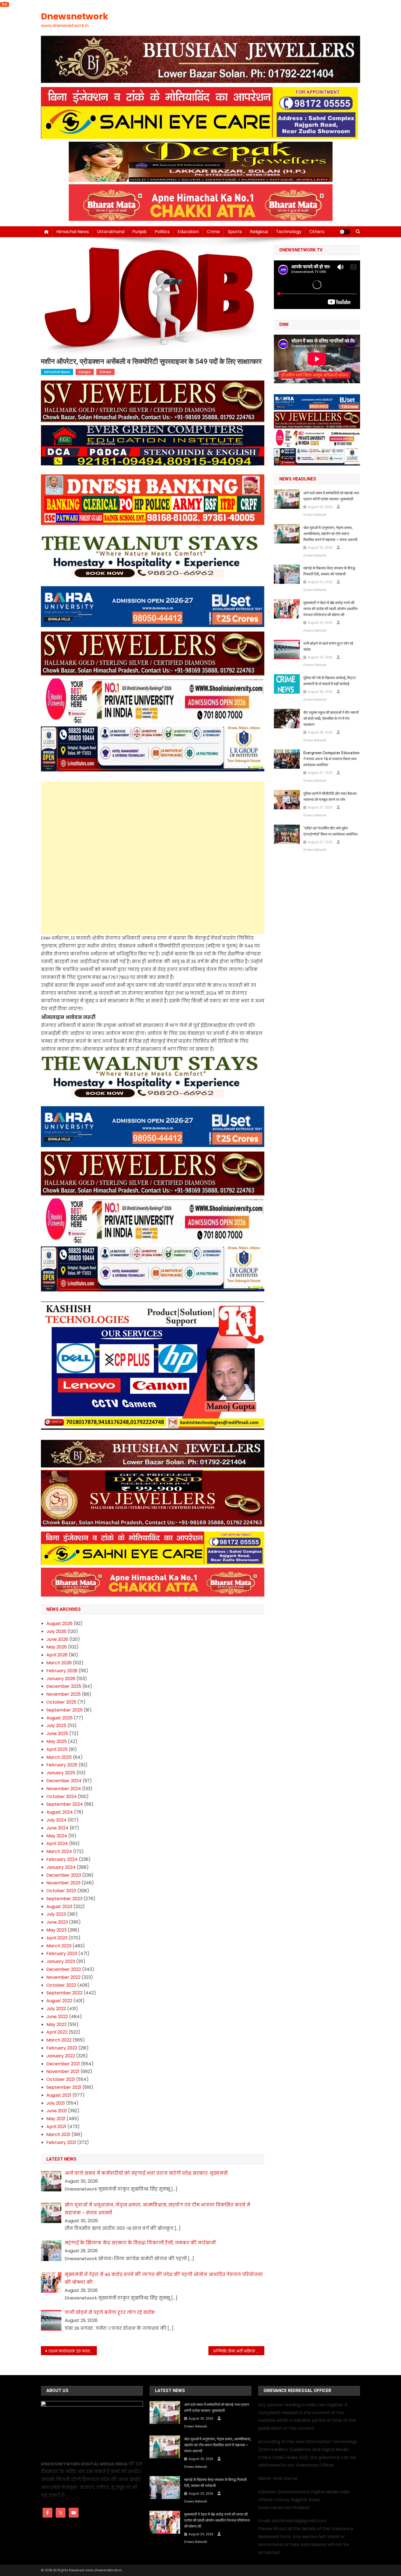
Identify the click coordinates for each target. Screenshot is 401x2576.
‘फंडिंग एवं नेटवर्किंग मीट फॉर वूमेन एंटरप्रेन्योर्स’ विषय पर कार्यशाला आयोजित (330, 831)
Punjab (140, 232)
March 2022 (59, 2040)
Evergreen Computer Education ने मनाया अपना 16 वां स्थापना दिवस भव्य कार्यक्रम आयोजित (331, 759)
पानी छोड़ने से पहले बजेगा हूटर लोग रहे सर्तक (328, 646)
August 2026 (59, 1623)
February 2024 (62, 1859)
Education (188, 232)
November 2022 (63, 1977)
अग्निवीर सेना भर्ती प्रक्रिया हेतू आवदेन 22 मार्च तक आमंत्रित (239, 2351)
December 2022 (64, 1969)
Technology (289, 232)
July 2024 (56, 1820)
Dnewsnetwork (75, 16)
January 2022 (61, 2056)
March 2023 (59, 1946)
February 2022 (62, 2048)
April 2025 (57, 1749)
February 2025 (62, 1765)
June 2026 (57, 1639)
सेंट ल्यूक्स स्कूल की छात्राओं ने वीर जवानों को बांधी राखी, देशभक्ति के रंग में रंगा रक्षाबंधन (331, 718)
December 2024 (64, 1781)
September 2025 (65, 1710)
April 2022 (57, 2032)
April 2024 (57, 1843)
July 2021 (56, 2103)
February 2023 (62, 1953)
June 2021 (57, 2111)
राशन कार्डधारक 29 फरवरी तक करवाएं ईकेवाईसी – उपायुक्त (73, 2351)
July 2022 (56, 2009)
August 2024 (60, 1812)
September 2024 (65, 1804)
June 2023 (57, 1922)
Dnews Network (315, 515)
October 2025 (61, 1702)
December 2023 (64, 1875)
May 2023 (56, 1930)
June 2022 (57, 2017)
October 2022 (61, 1985)
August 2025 (59, 1718)
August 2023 (59, 1907)
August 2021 (59, 2095)
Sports (235, 232)
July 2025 (56, 1726)
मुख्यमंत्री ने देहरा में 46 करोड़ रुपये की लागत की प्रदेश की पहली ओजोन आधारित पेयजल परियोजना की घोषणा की (330, 609)
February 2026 (62, 1671)
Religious (259, 232)
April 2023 (57, 1938)
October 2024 (62, 1797)
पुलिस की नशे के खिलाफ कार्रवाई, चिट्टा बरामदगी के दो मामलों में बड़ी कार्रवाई (330, 681)
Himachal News (73, 232)
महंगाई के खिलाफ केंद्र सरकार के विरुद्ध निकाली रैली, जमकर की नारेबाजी (329, 571)
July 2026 (56, 1631)
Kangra (85, 372)
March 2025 (59, 1757)
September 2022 (64, 1993)
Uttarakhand (111, 232)
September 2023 (64, 1899)
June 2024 (57, 1828)
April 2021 (56, 2127)
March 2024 (59, 1851)
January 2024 (61, 1867)
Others (317, 232)
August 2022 (59, 2001)
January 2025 (61, 1773)
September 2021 (64, 2087)
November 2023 (63, 1883)
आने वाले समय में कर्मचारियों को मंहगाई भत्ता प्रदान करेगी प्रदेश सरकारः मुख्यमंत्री (331, 496)
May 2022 (56, 2024)
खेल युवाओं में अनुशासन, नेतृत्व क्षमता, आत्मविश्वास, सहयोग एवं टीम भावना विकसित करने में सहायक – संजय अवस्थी (330, 534)
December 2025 (64, 1686)
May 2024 (57, 1836)
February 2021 (61, 2142)
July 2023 (56, 1914)
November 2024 (64, 1789)
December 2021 (63, 2064)
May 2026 (57, 1647)
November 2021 (63, 2071)
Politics (162, 232)
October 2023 (61, 1891)
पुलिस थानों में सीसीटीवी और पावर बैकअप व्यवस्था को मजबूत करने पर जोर (330, 797)
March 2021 (58, 2134)
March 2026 (59, 1663)
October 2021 (61, 2079)
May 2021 (56, 2119)
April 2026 (57, 1655)
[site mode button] (345, 232)
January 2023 (61, 1961)
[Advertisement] (153, 820)
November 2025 (64, 1694)
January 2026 (61, 1679)
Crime (213, 232)
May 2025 (57, 1741)
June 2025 (57, 1733)
